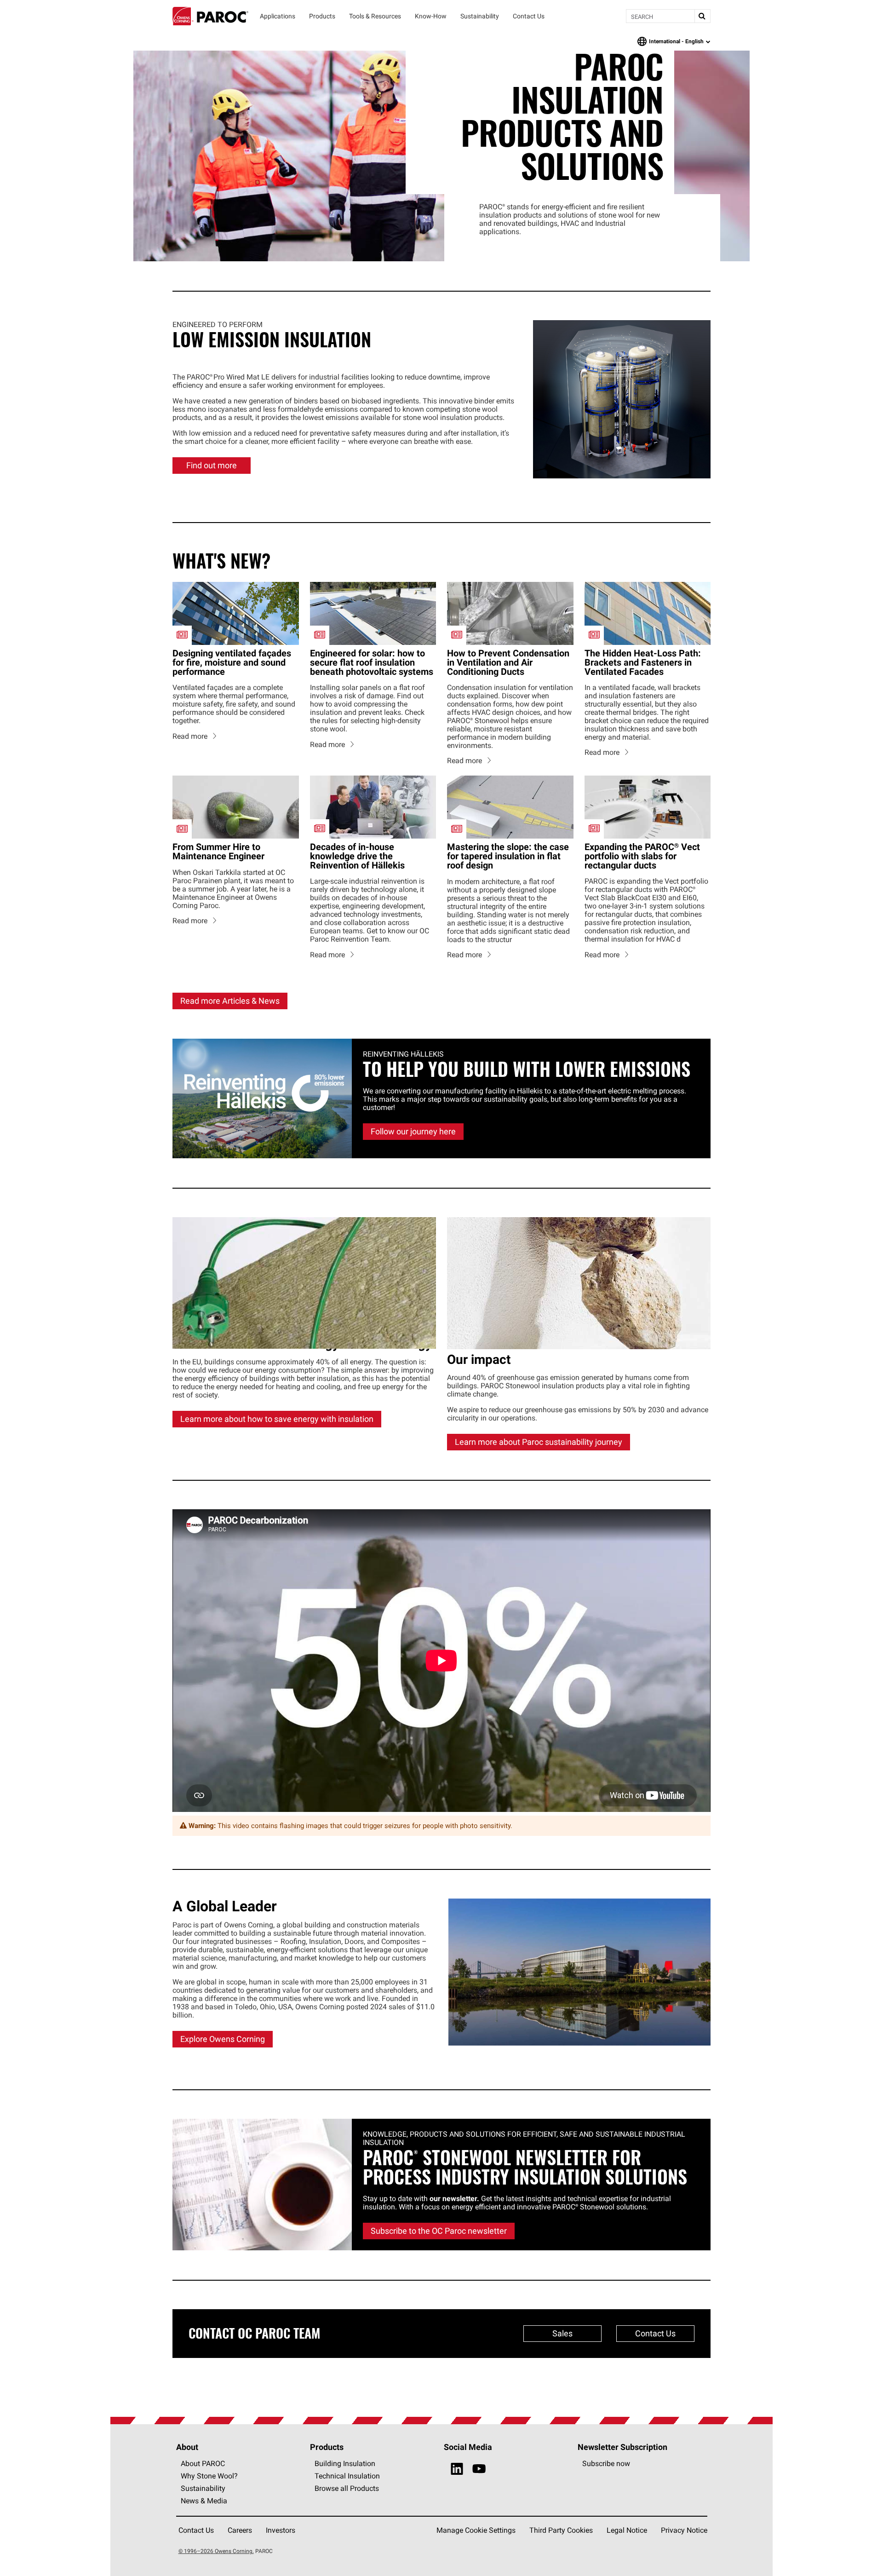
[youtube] (479, 2469)
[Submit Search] (702, 16)
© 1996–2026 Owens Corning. (216, 2551)
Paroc (210, 16)
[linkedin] (457, 2469)
